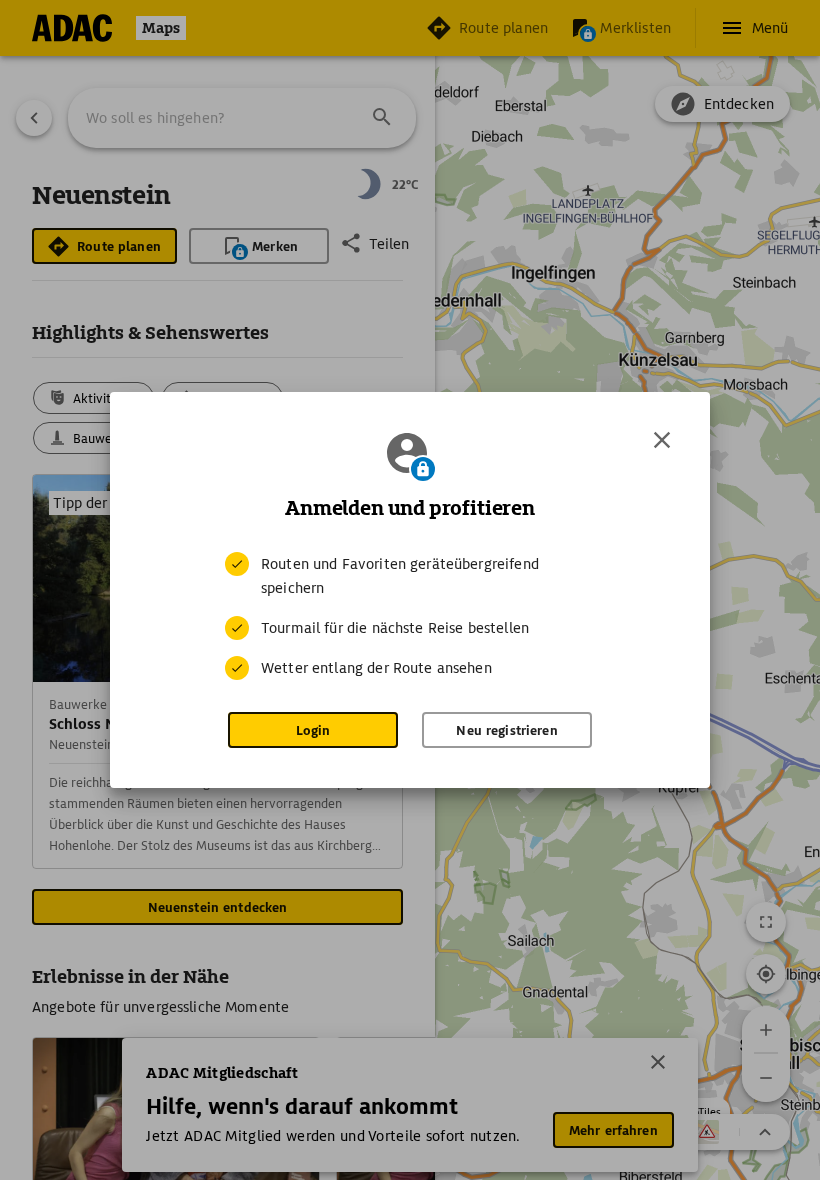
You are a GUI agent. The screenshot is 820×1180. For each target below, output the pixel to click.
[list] (410, 616)
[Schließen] (662, 440)
